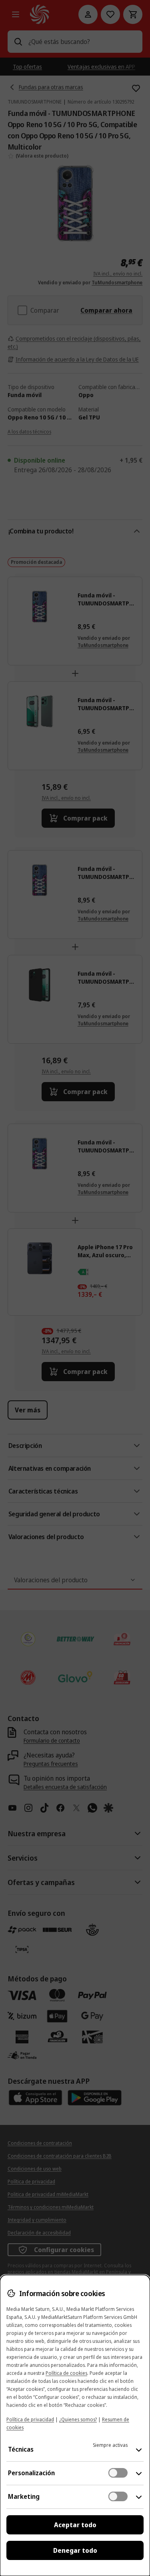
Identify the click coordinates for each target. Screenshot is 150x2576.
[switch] (118, 2473)
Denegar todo (75, 2550)
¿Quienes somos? (78, 2419)
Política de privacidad (30, 2419)
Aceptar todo (75, 2525)
